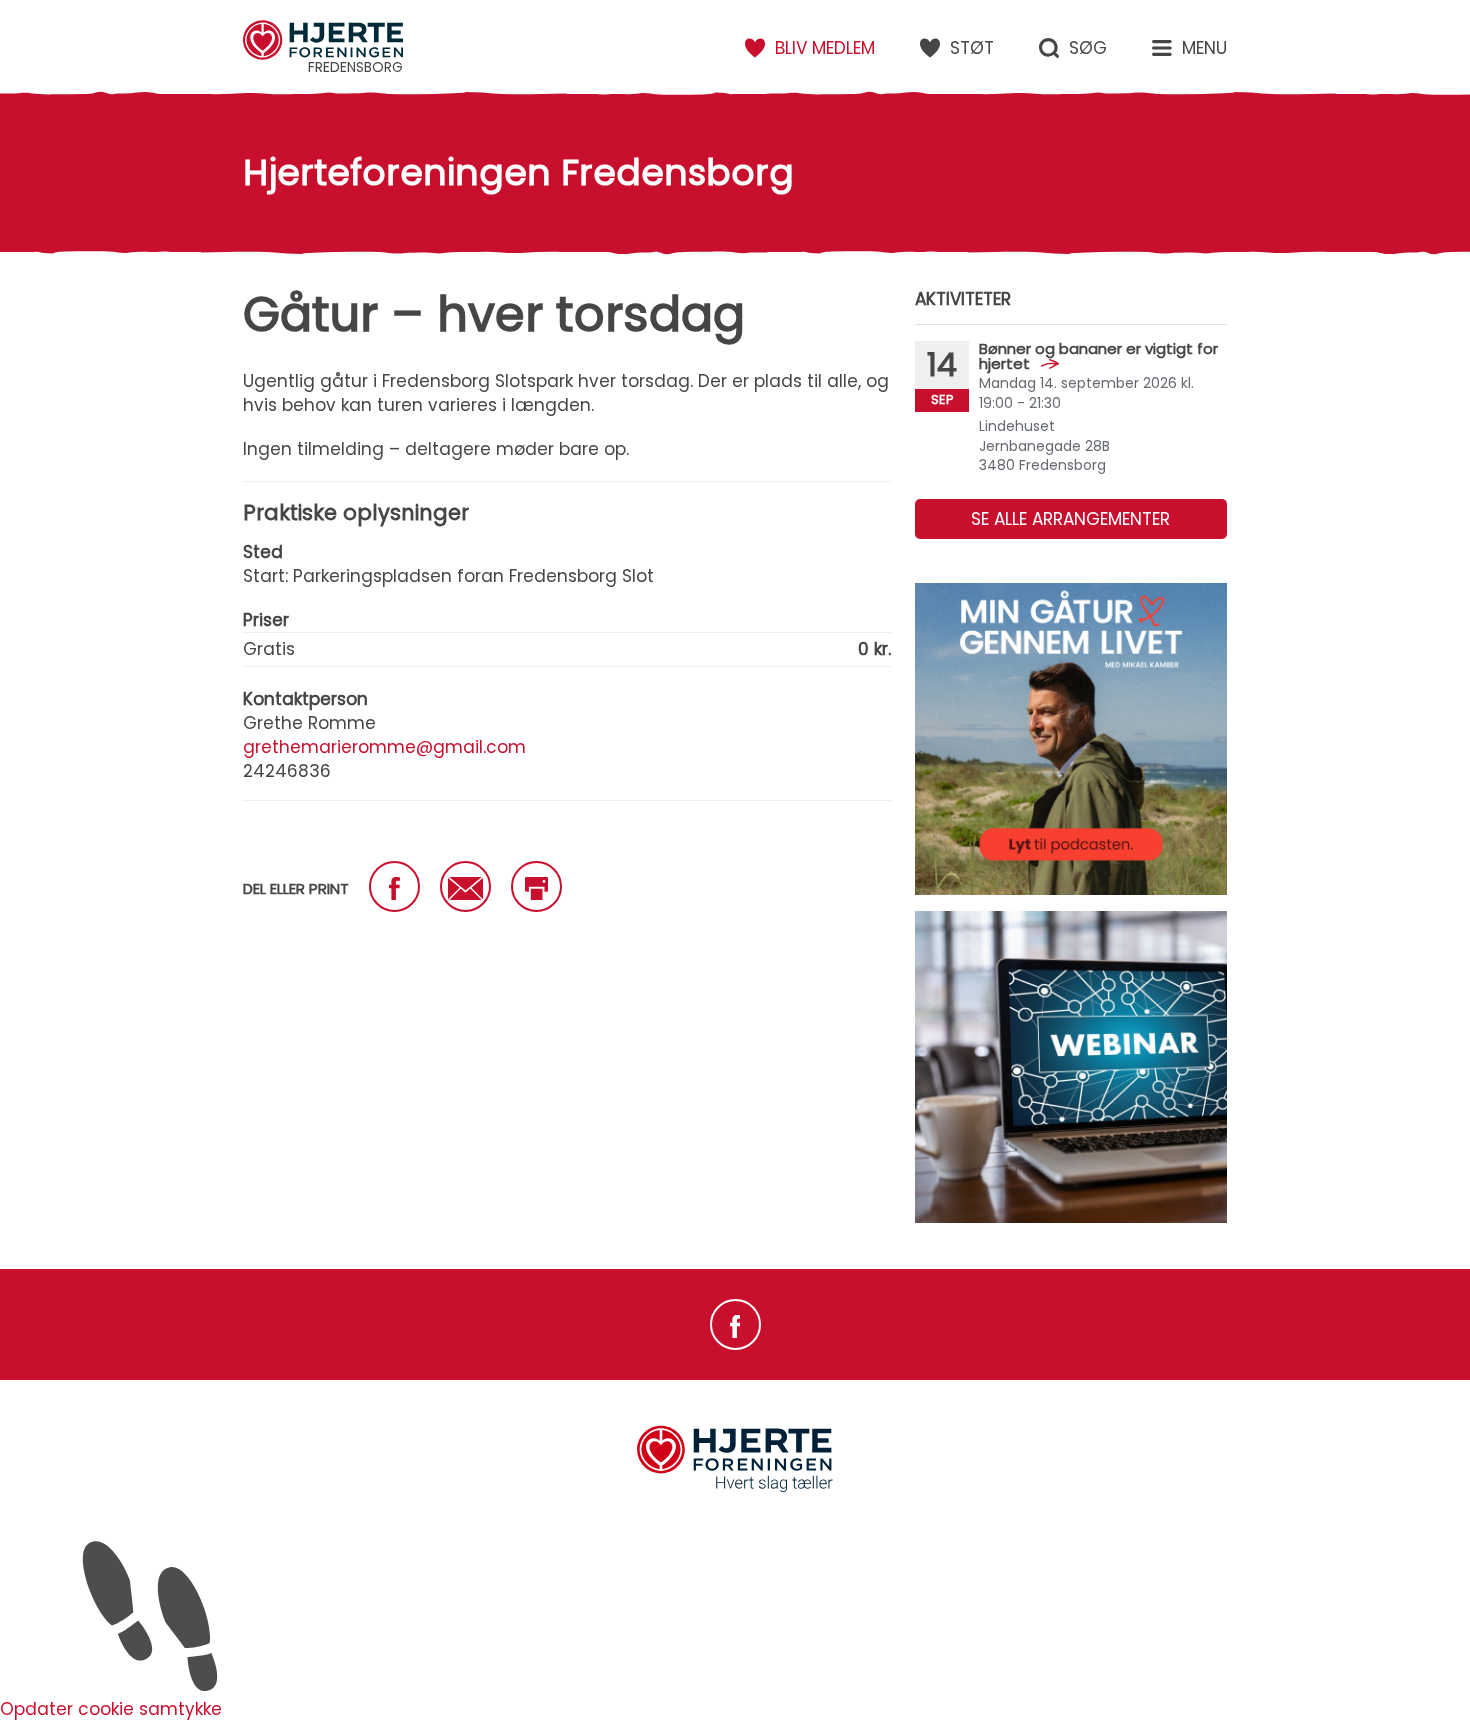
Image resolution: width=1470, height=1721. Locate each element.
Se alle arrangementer (1070, 519)
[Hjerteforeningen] (735, 1489)
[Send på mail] (465, 886)
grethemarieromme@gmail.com (384, 747)
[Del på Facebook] (394, 886)
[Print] (536, 886)
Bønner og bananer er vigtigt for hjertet (1098, 356)
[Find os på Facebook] (735, 1324)
